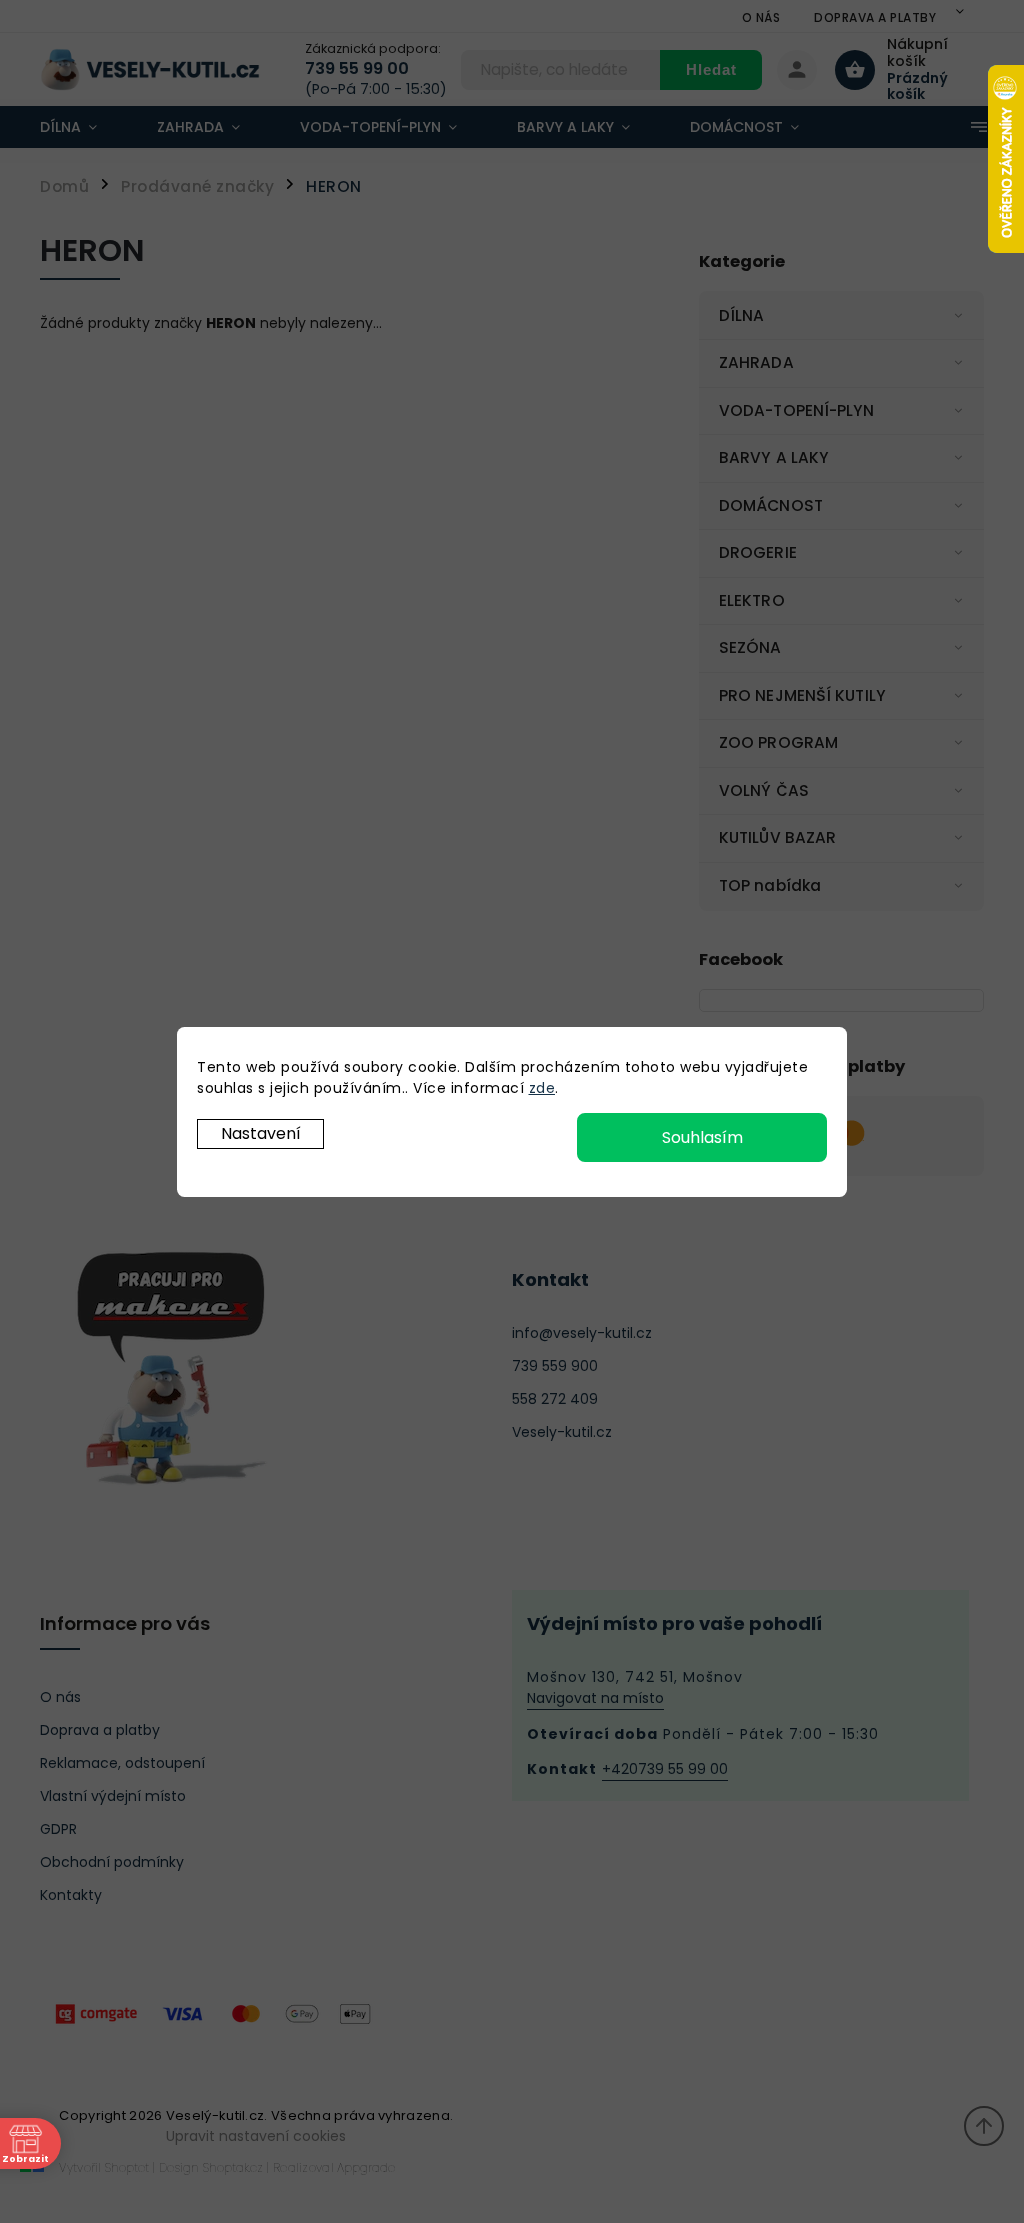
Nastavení (261, 1133)
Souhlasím (702, 1137)
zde (542, 1088)
